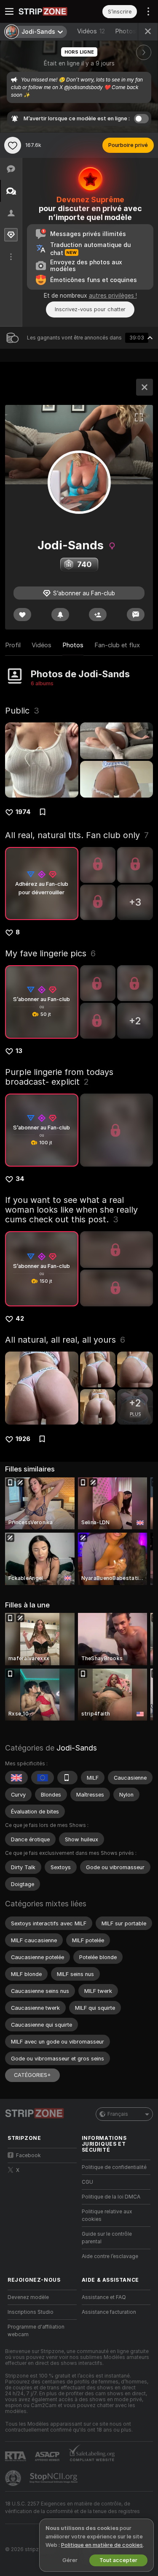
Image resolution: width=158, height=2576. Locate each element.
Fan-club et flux (117, 645)
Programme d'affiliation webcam (36, 2331)
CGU (87, 2182)
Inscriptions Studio (31, 2312)
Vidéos (91, 31)
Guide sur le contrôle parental (107, 2238)
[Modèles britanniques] (16, 1778)
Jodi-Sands (77, 1748)
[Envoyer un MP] (136, 615)
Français (118, 2114)
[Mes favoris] (13, 145)
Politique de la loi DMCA (111, 2197)
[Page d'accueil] (49, 11)
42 (20, 1319)
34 (20, 1179)
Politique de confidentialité (114, 2167)
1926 (23, 1439)
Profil (13, 645)
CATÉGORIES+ (32, 2075)
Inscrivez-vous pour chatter (90, 309)
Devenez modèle (28, 2297)
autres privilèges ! (113, 296)
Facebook (28, 2155)
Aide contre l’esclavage (110, 2256)
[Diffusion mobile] (67, 1778)
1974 (23, 812)
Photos (130, 31)
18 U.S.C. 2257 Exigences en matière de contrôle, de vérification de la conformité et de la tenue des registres (72, 2508)
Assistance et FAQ (104, 2297)
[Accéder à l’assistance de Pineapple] (14, 2478)
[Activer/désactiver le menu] (9, 11)
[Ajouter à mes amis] (98, 615)
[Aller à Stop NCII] (54, 2478)
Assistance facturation (109, 2312)
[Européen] (43, 1778)
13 (19, 1051)
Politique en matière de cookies (102, 2545)
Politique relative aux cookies (107, 2215)
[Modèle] (145, 387)
